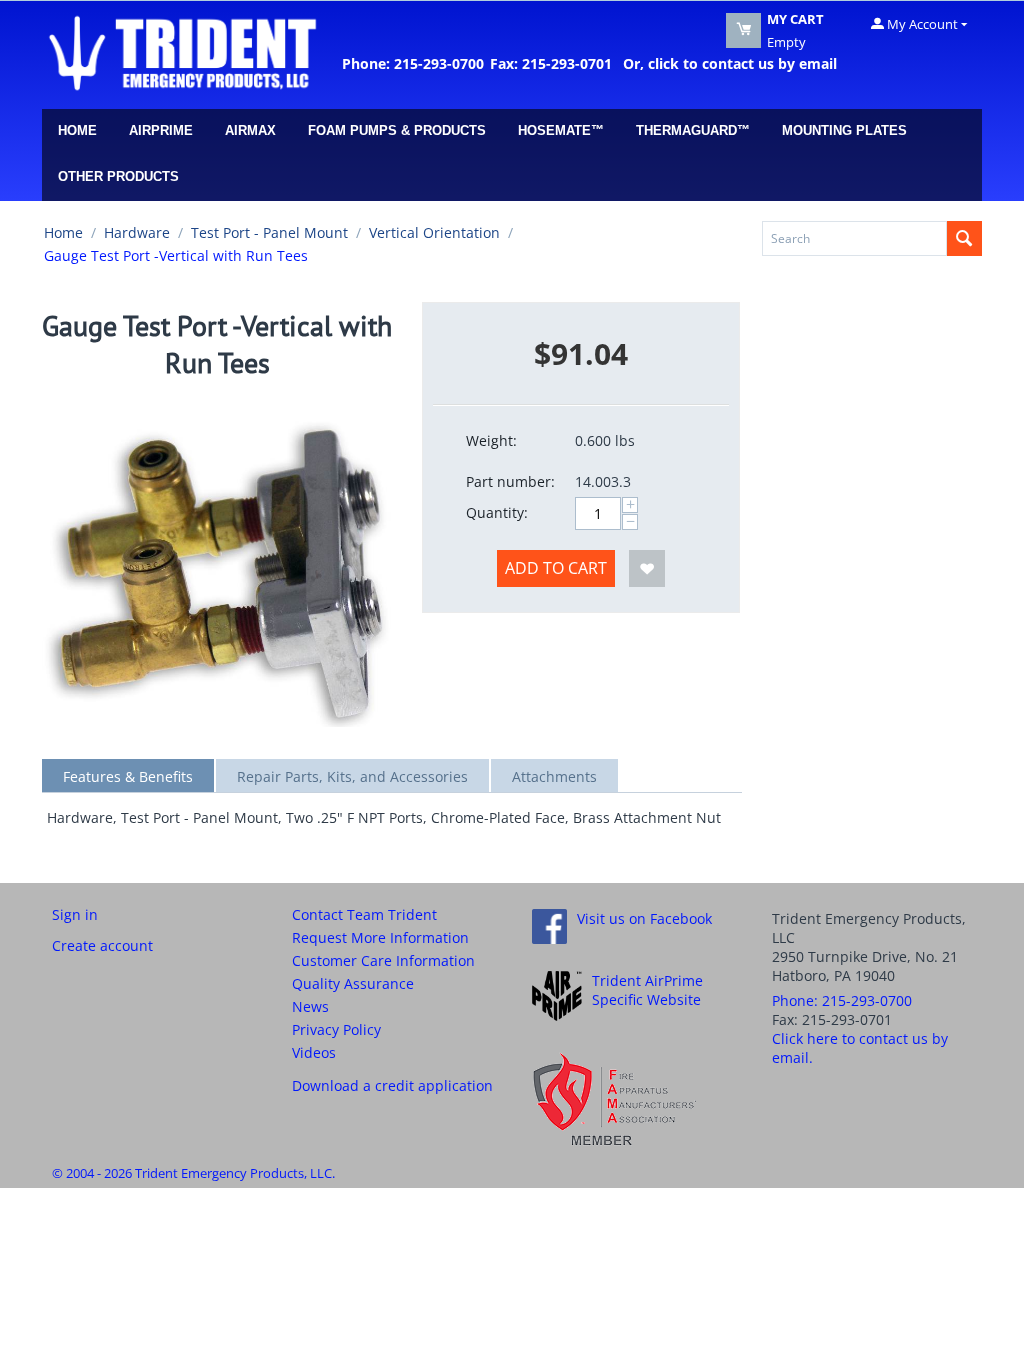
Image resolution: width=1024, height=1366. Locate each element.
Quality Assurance (353, 983)
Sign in (75, 914)
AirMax (250, 130)
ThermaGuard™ (693, 130)
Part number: (510, 481)
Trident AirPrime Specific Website (647, 990)
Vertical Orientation (434, 232)
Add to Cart (556, 568)
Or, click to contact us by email (726, 63)
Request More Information (380, 937)
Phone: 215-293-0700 (413, 63)
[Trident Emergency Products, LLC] (182, 52)
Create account (102, 945)
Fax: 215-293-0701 (551, 63)
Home (77, 130)
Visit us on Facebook (644, 918)
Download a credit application (392, 1085)
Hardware (137, 232)
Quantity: (497, 512)
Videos (314, 1052)
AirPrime (161, 130)
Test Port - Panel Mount (269, 232)
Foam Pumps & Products (397, 130)
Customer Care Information (383, 960)
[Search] (964, 238)
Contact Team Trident (364, 914)
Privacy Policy (336, 1029)
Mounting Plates (844, 130)
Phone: (842, 1000)
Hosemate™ (561, 130)
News (310, 1006)
